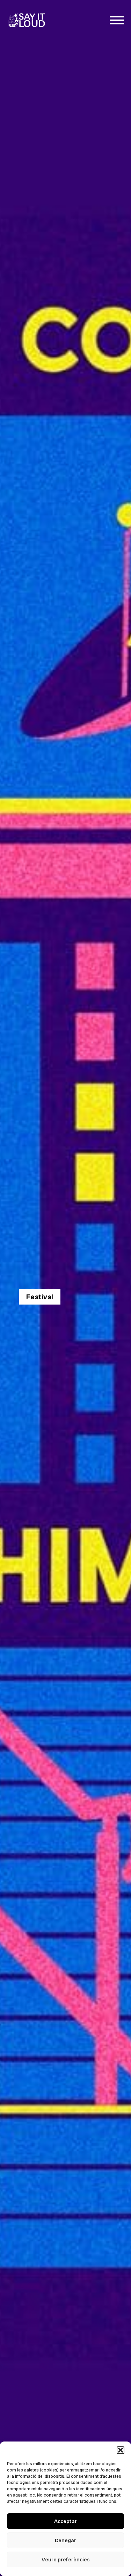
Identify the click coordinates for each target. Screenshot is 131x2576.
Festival (40, 1297)
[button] (121, 2450)
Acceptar (65, 2521)
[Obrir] (117, 20)
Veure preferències (66, 2560)
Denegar (65, 2540)
